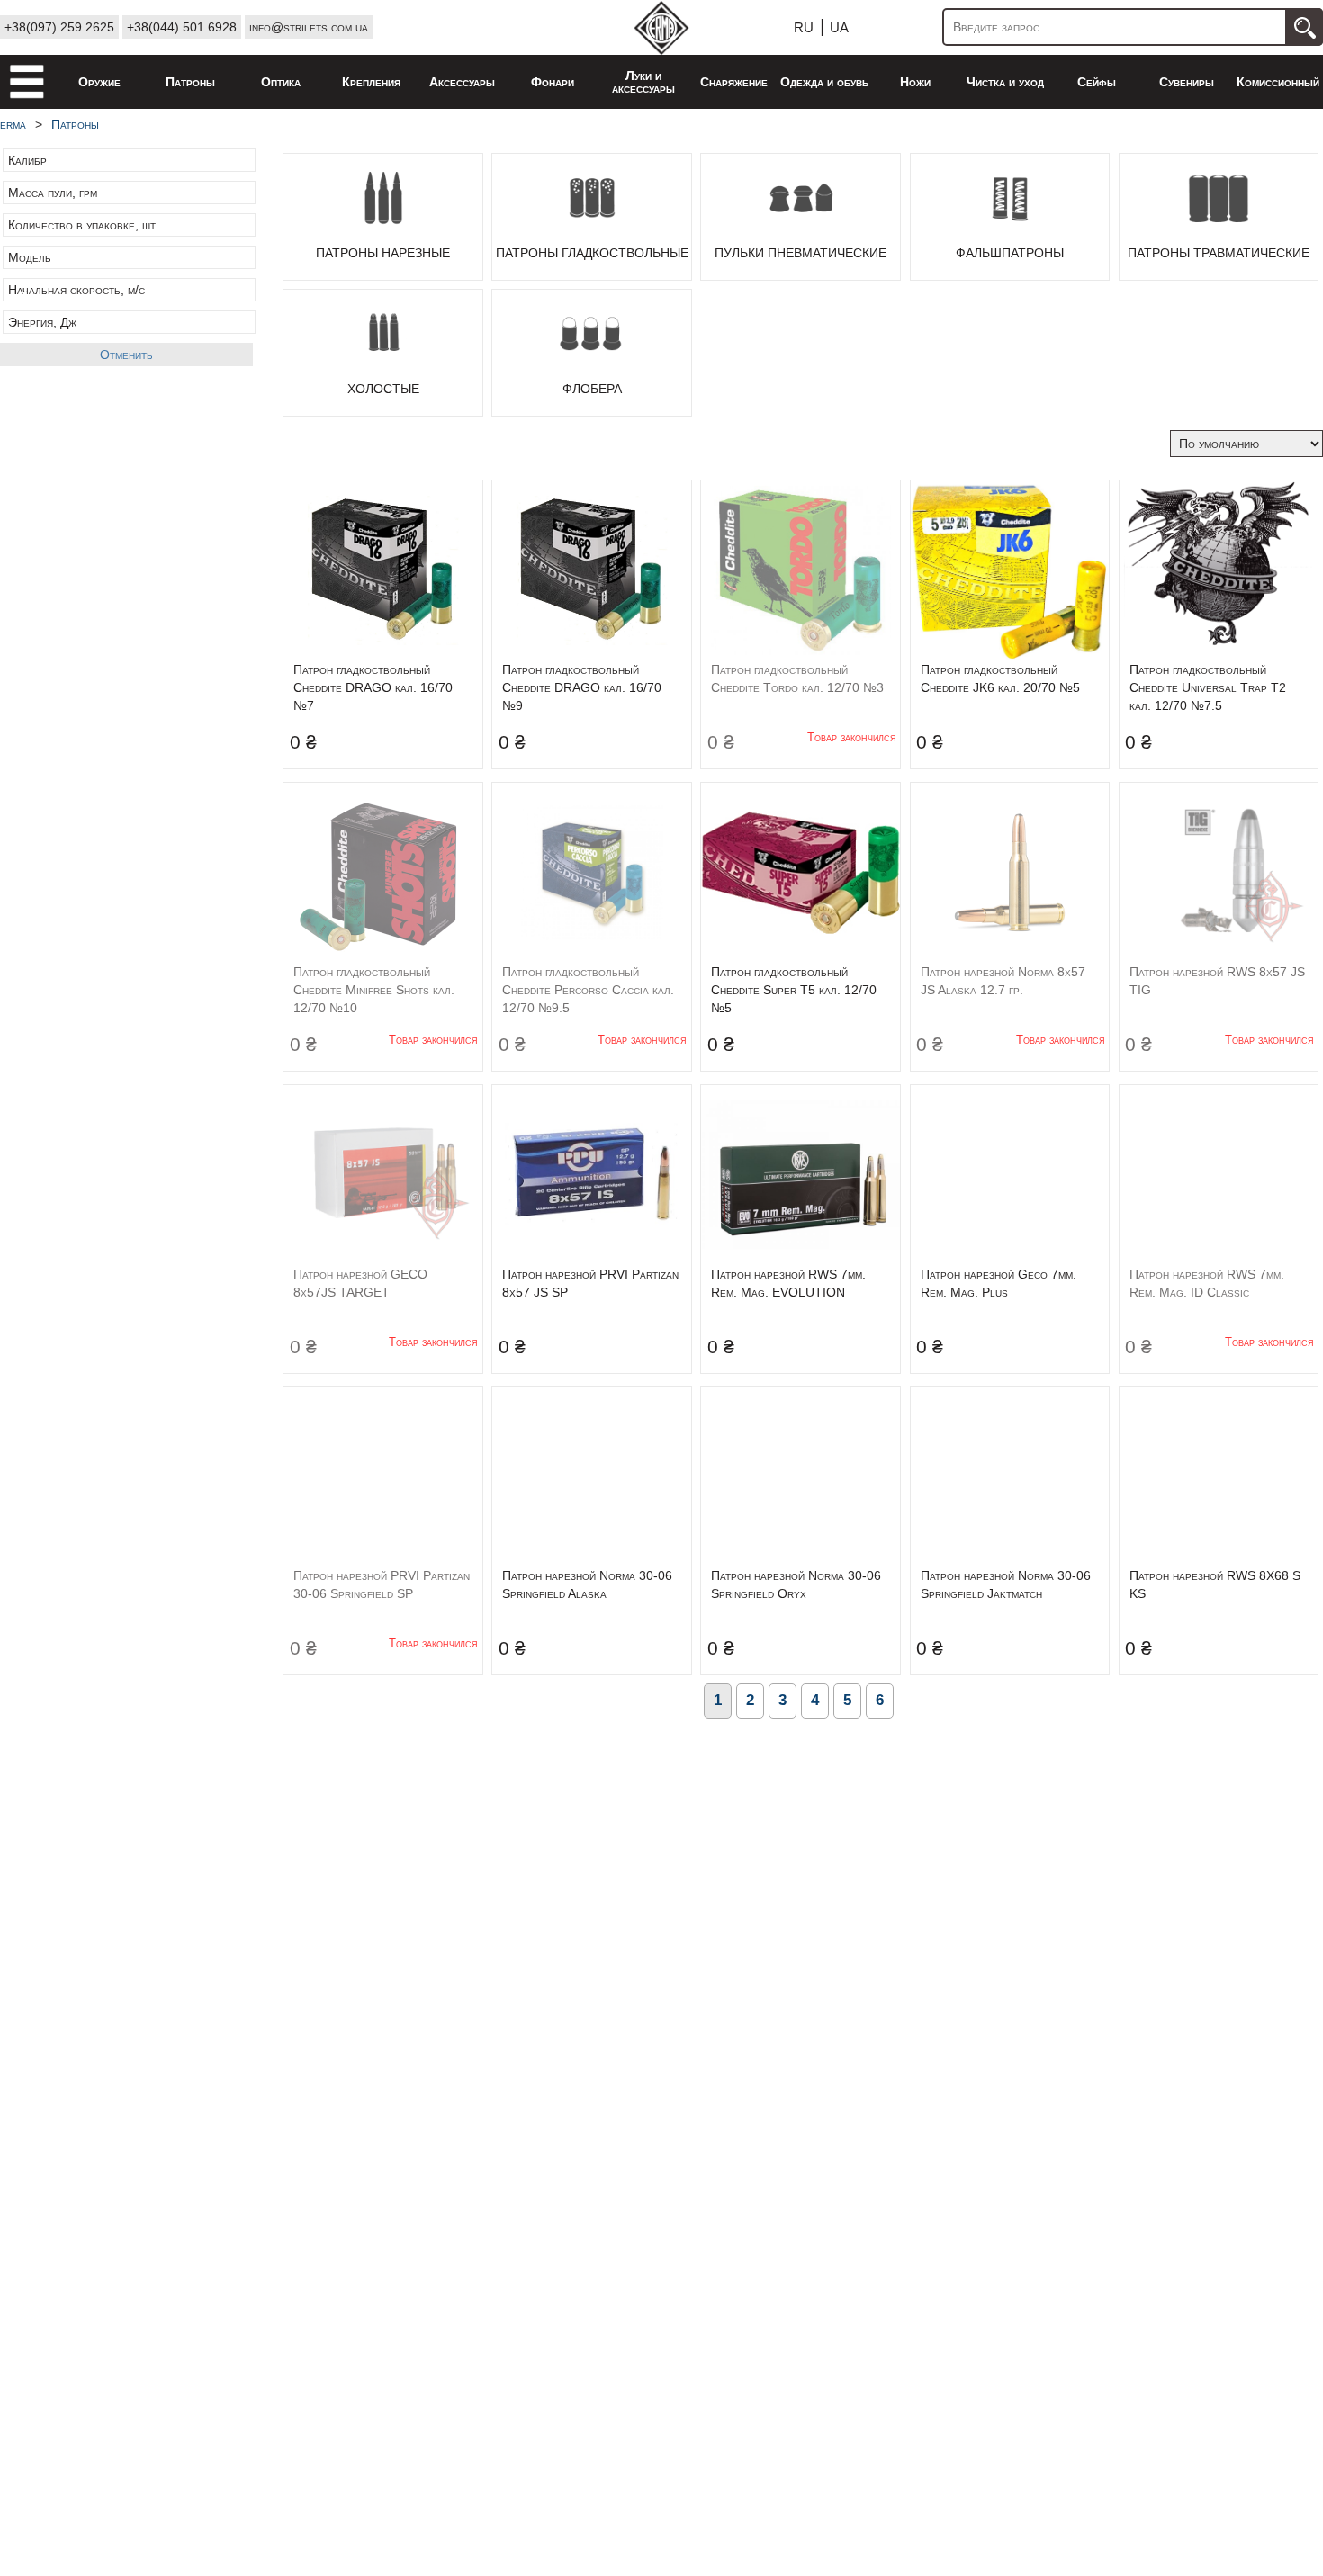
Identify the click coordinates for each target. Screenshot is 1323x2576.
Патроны (190, 82)
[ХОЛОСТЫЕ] (382, 352)
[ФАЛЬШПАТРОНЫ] (1010, 216)
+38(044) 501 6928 (182, 27)
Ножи (915, 82)
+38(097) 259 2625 (59, 27)
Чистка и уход (1005, 82)
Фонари (553, 82)
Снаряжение (734, 82)
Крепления (371, 82)
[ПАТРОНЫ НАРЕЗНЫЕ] (382, 216)
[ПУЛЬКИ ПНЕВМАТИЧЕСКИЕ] (801, 216)
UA (839, 27)
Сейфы (1097, 82)
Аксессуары (462, 82)
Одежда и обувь (824, 82)
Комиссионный (1278, 82)
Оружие (99, 82)
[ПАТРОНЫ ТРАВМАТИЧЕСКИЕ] (1219, 216)
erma (13, 124)
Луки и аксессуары (643, 82)
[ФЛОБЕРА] (592, 352)
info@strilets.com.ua (309, 27)
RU (804, 27)
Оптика (281, 82)
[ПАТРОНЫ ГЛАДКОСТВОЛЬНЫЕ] (592, 216)
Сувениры (1187, 82)
